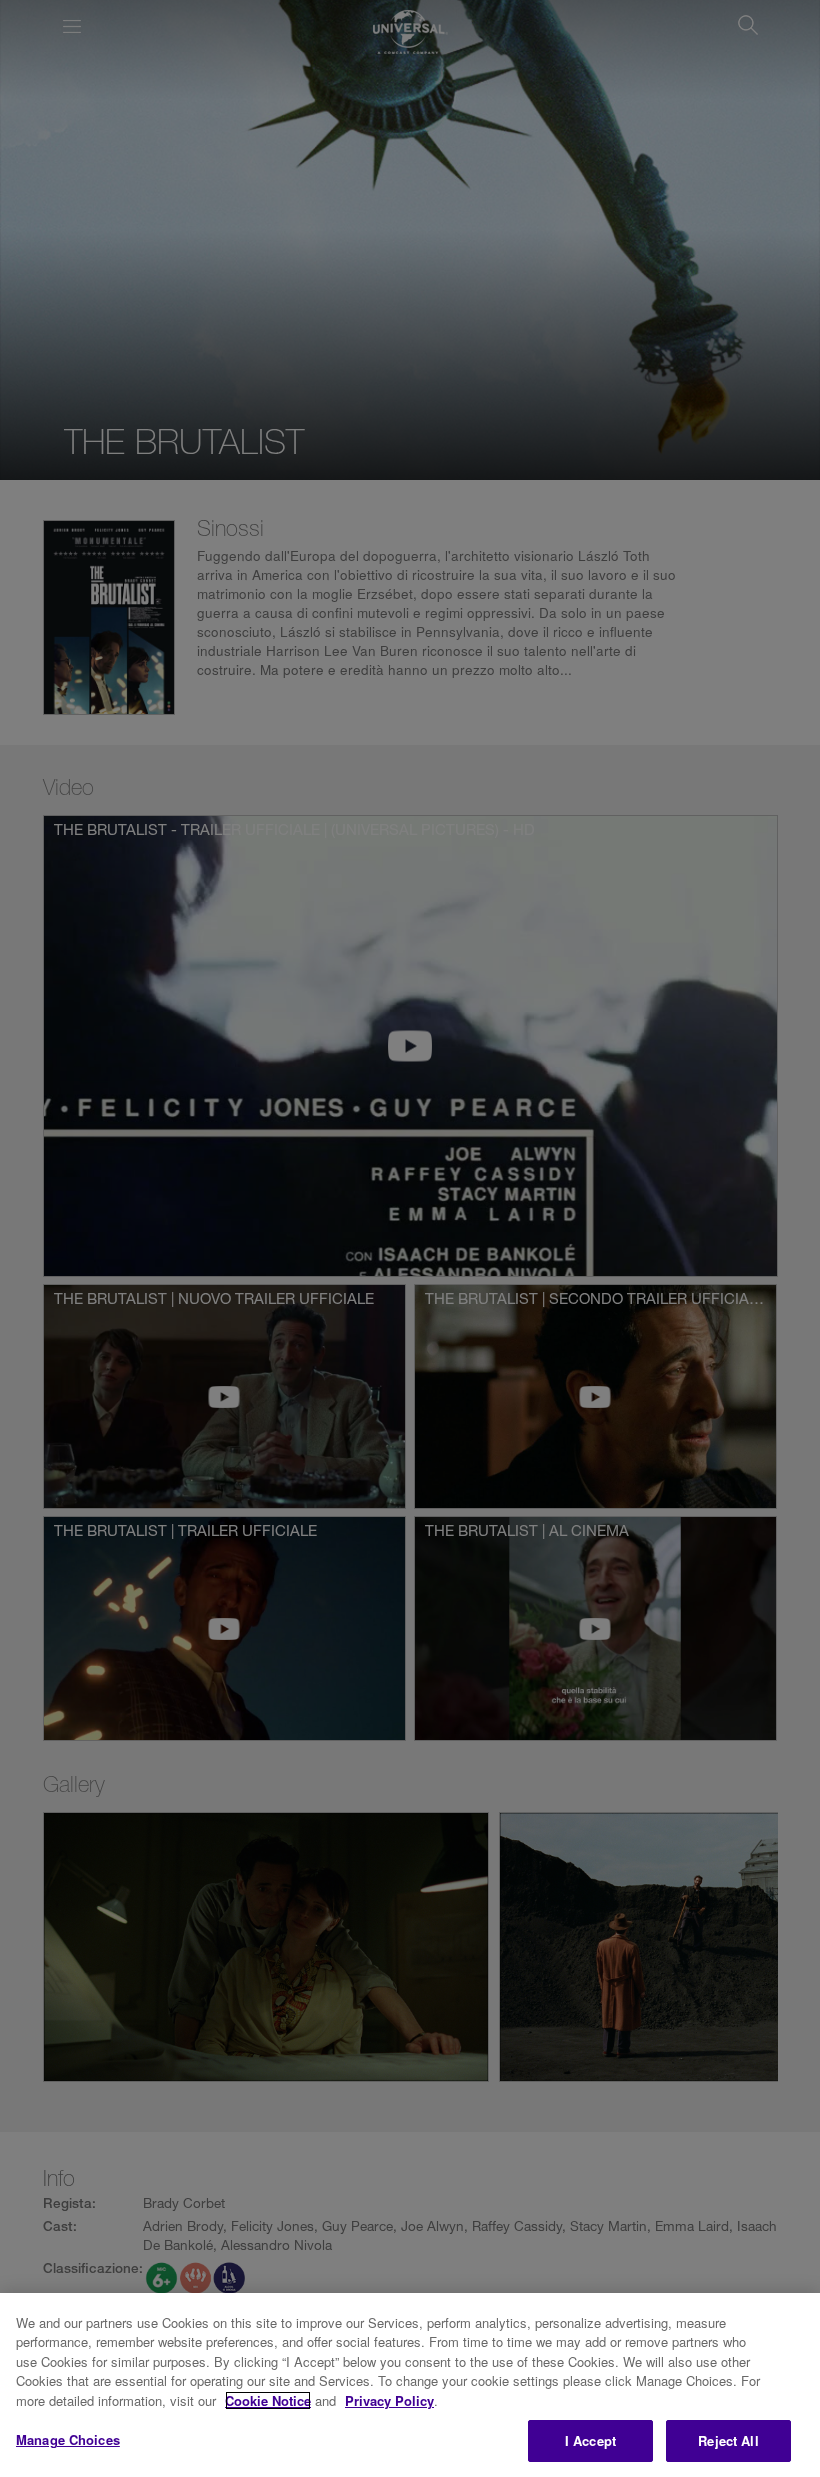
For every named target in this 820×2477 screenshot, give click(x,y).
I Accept (590, 2440)
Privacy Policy (389, 2400)
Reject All (728, 2440)
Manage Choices (68, 2439)
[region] (410, 2385)
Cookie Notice (268, 2400)
